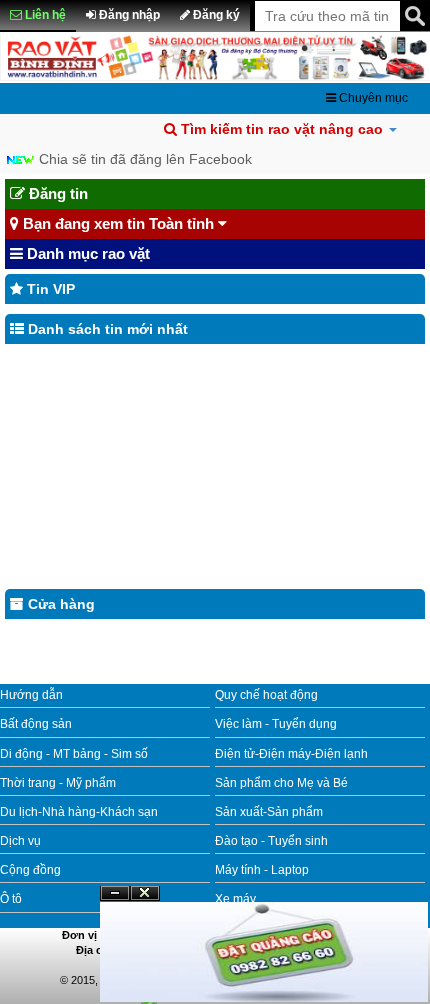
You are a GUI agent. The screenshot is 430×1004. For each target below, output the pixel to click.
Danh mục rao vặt (86, 253)
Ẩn (115, 893)
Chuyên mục (372, 98)
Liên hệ (44, 15)
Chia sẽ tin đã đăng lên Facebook (145, 159)
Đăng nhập (128, 15)
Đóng (145, 900)
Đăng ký (215, 15)
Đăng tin (56, 193)
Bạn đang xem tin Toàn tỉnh (118, 223)
